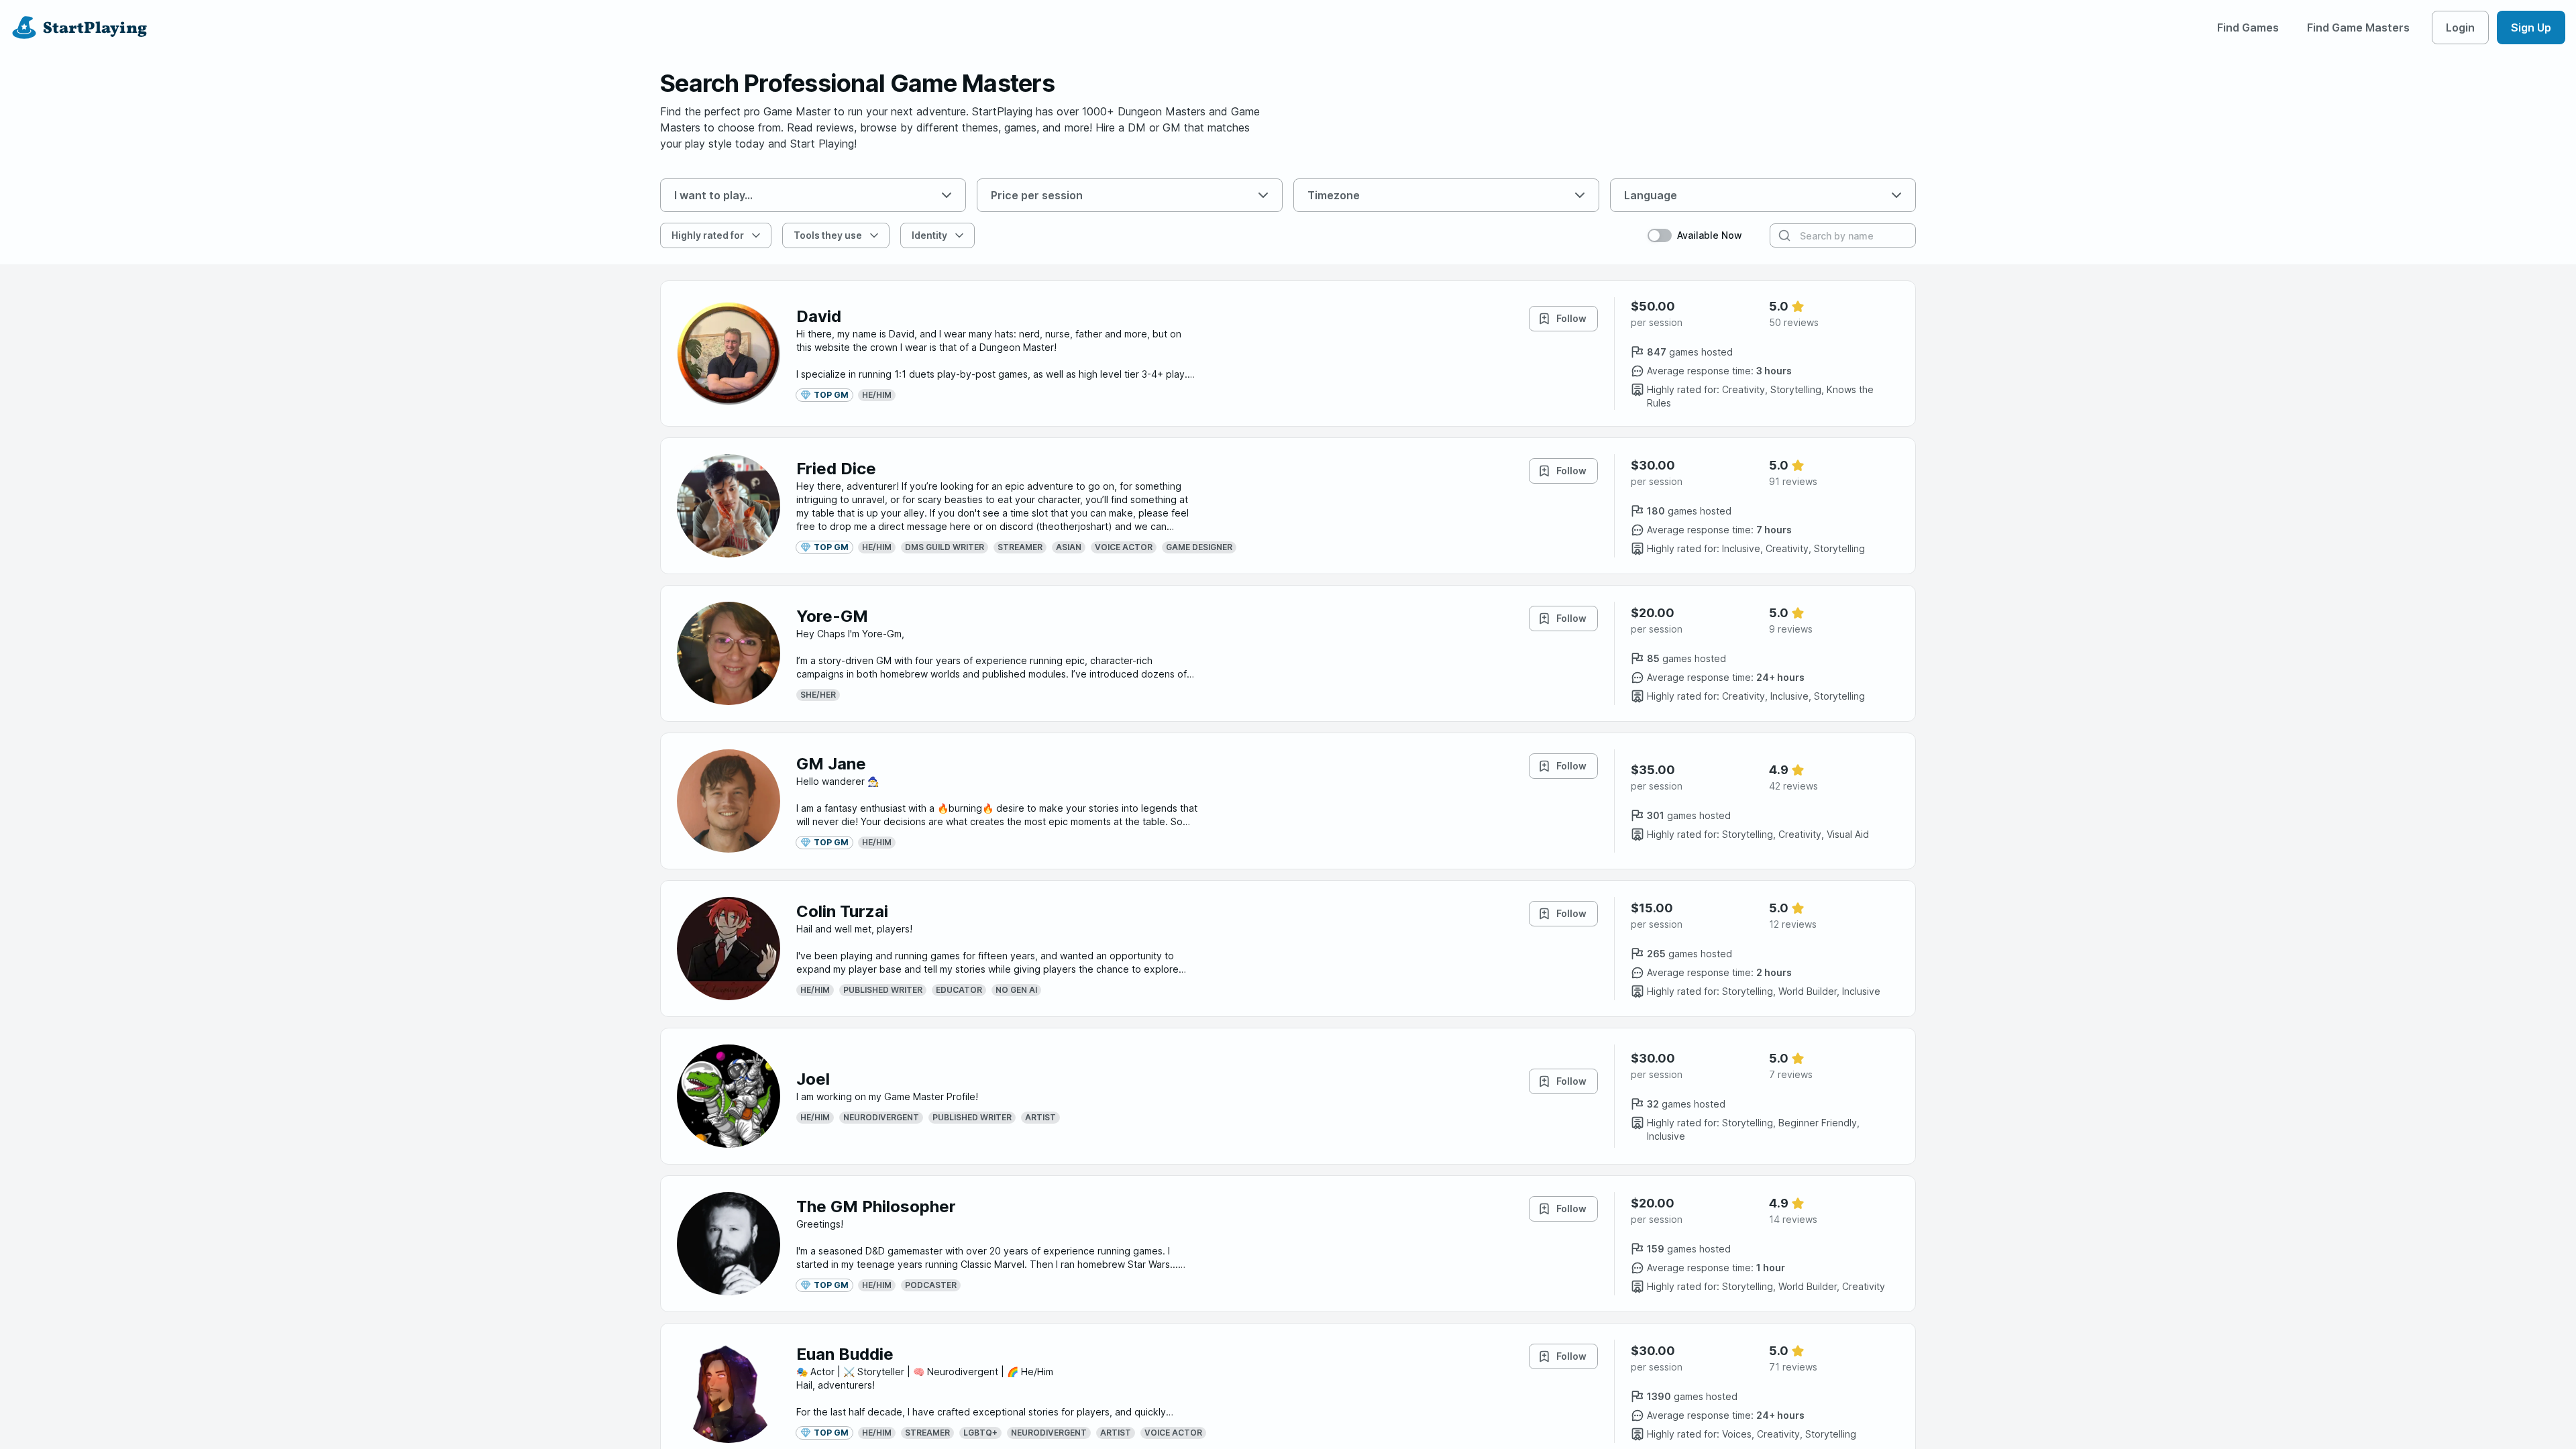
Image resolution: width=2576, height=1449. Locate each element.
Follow (1571, 318)
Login (2460, 28)
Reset (1010, 235)
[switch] (1660, 235)
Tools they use (828, 235)
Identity (929, 235)
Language (1651, 195)
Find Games (2248, 28)
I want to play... (713, 195)
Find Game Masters (2358, 28)
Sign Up (2531, 28)
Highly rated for (708, 235)
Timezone (1334, 195)
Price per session (1037, 195)
